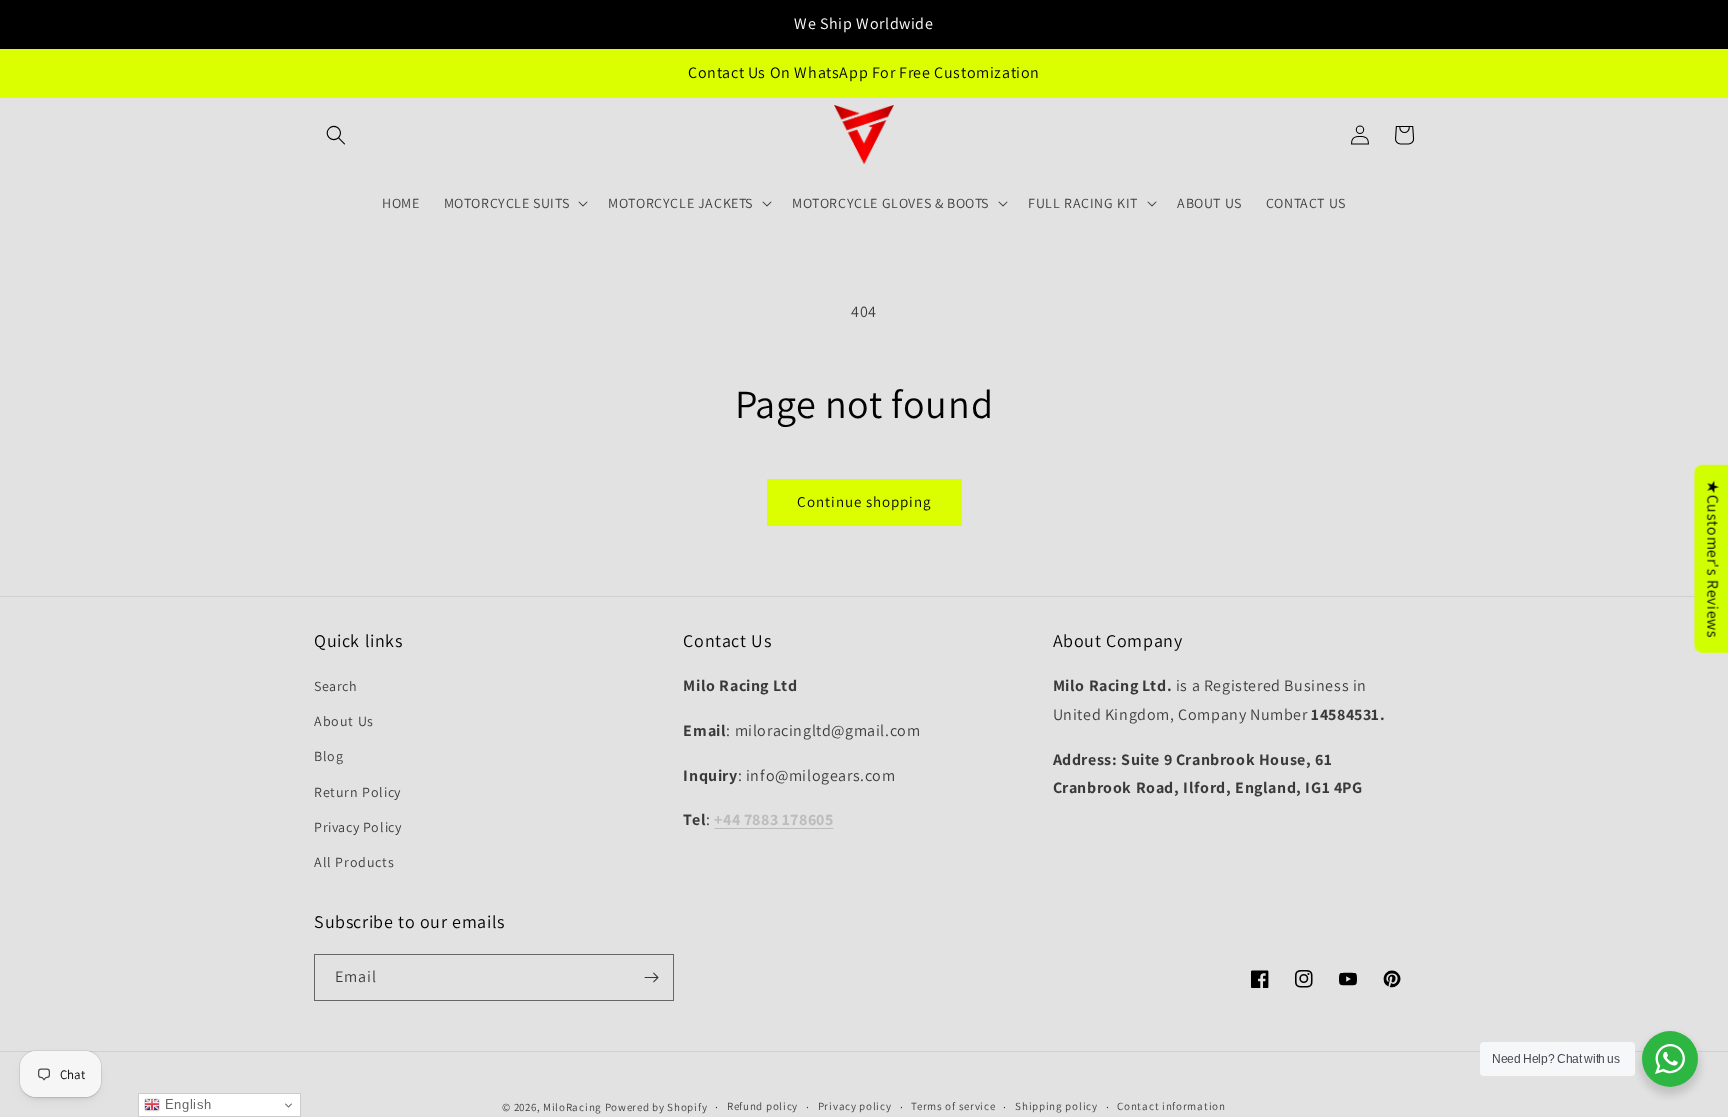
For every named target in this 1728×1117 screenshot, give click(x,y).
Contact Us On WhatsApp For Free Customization (864, 72)
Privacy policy (855, 1106)
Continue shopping (864, 501)
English (186, 1104)
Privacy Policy (357, 827)
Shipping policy (1056, 1106)
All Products (354, 862)
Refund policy (762, 1106)
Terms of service (953, 1106)
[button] (336, 135)
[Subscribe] (651, 977)
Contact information (1171, 1106)
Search (336, 686)
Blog (328, 756)
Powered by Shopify (656, 1107)
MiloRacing (572, 1107)
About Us (344, 721)
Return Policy (357, 792)
